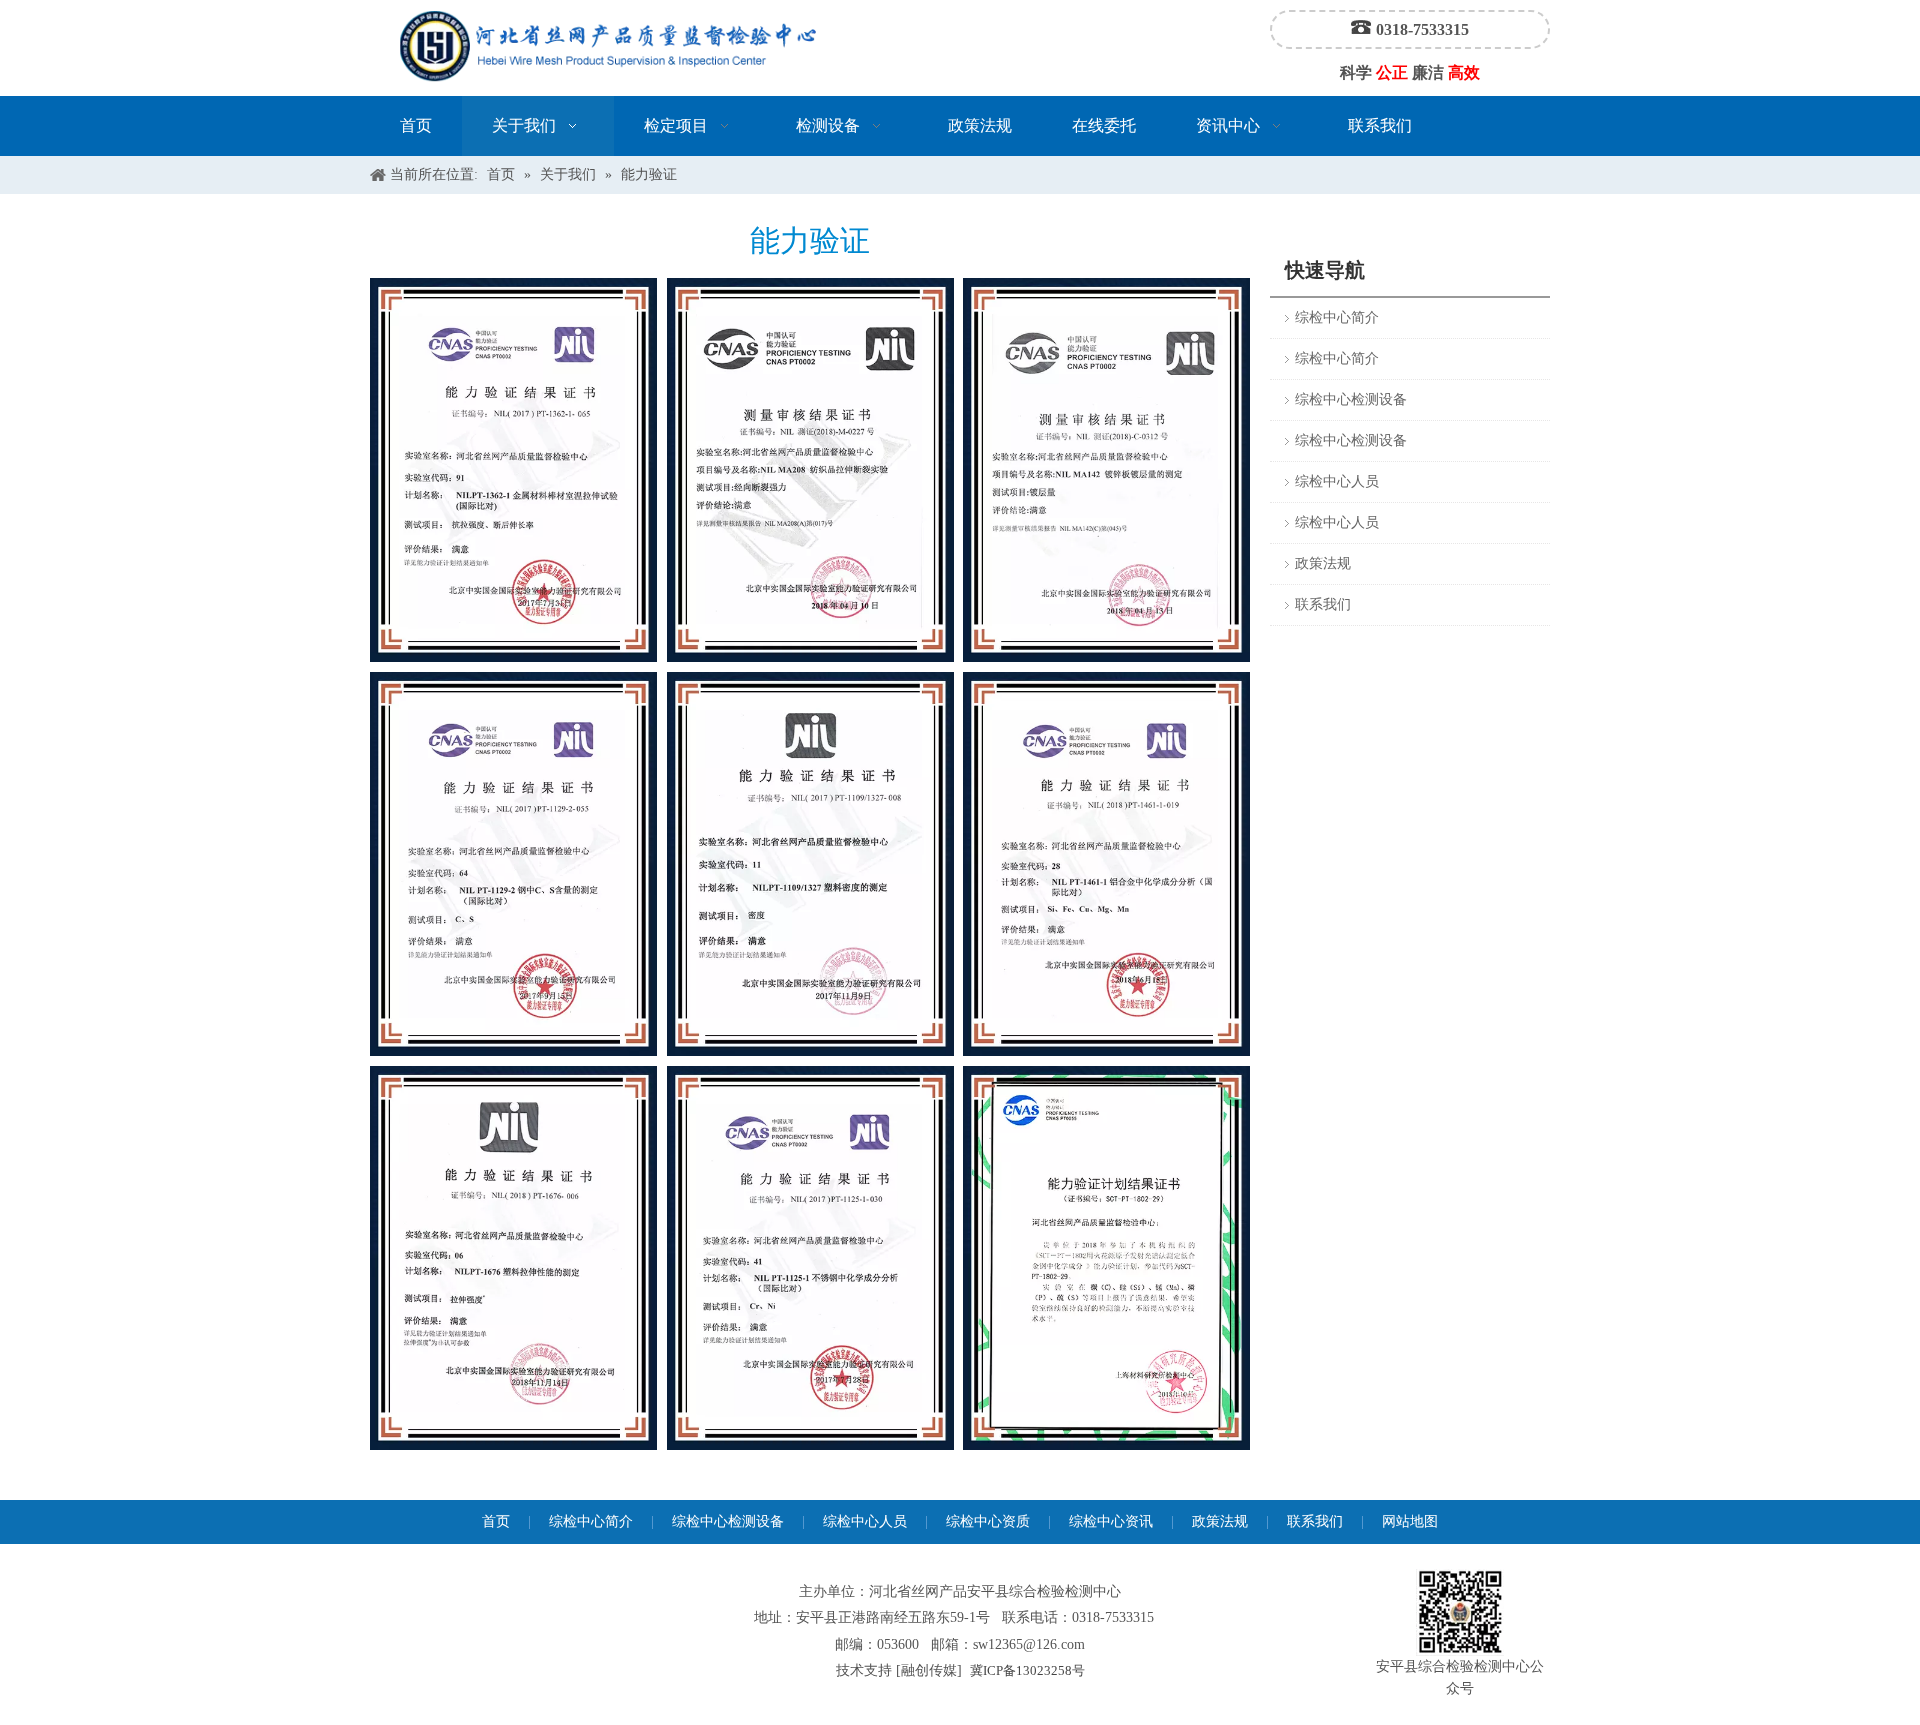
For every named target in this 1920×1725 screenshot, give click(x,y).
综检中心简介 (1337, 317)
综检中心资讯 (1111, 1521)
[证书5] (1106, 470)
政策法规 (1323, 563)
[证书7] (810, 864)
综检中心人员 (1337, 481)
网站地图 (1410, 1521)
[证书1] (513, 470)
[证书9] (1106, 1258)
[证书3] (513, 864)
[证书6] (810, 470)
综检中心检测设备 (1351, 399)
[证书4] (1106, 864)
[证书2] (810, 1258)
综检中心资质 (988, 1521)
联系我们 (1323, 604)
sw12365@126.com (1029, 1644)
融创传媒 (929, 1670)
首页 (496, 1521)
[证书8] (513, 1258)
